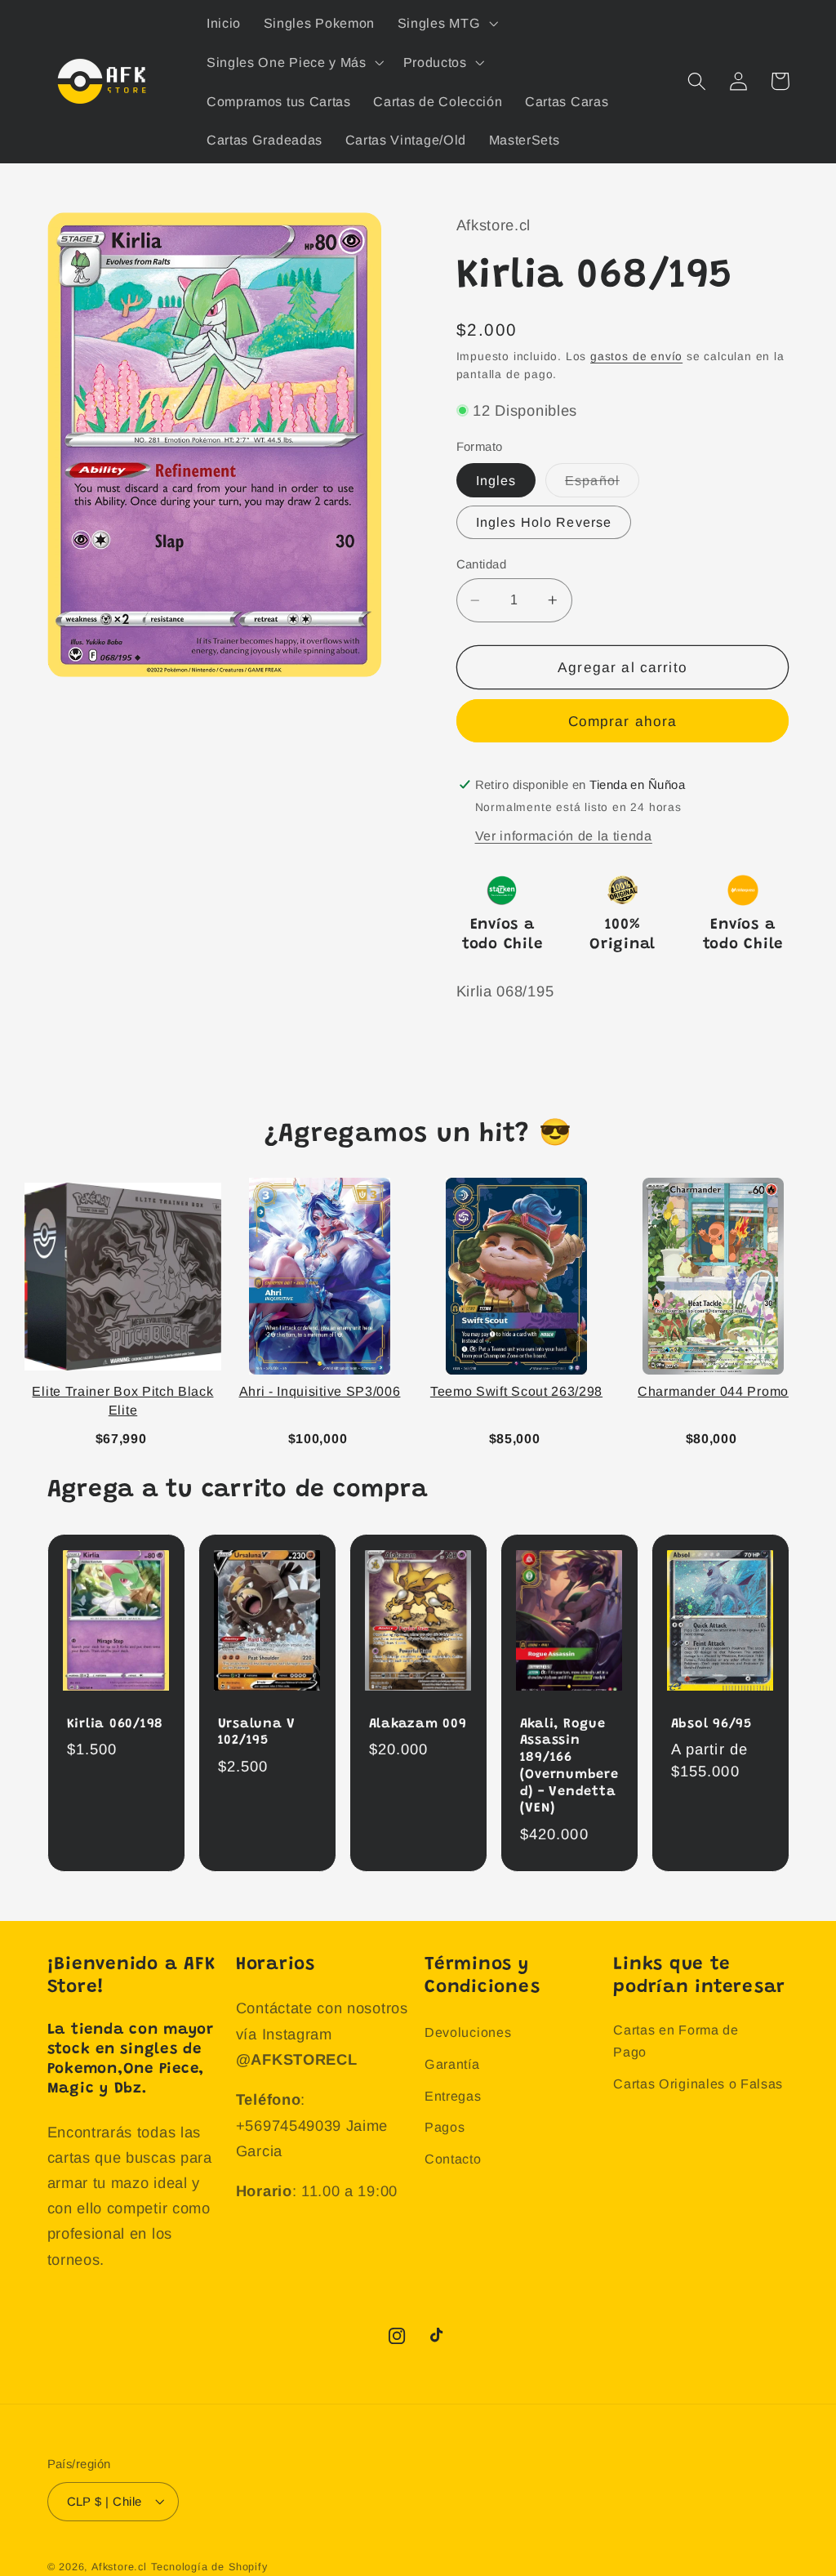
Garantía (452, 2064)
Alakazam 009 (418, 1724)
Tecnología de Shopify (209, 2567)
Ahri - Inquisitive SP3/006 (320, 1391)
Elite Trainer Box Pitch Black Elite (122, 1400)
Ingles (496, 480)
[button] (446, 23)
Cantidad (482, 564)
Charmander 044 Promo (713, 1391)
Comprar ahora (623, 721)
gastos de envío (636, 357)
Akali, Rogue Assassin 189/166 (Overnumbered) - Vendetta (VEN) (569, 1767)
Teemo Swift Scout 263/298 (516, 1391)
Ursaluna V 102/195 (257, 1733)
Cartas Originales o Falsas (698, 2084)
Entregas (453, 2096)
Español (602, 484)
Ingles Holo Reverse (544, 522)
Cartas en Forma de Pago (676, 2041)
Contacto (453, 2159)
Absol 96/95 (711, 1724)
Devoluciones (468, 2032)
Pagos (445, 2127)
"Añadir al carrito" (127, 1435)
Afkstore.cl (119, 2567)
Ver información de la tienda (564, 836)
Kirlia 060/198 (116, 1724)
